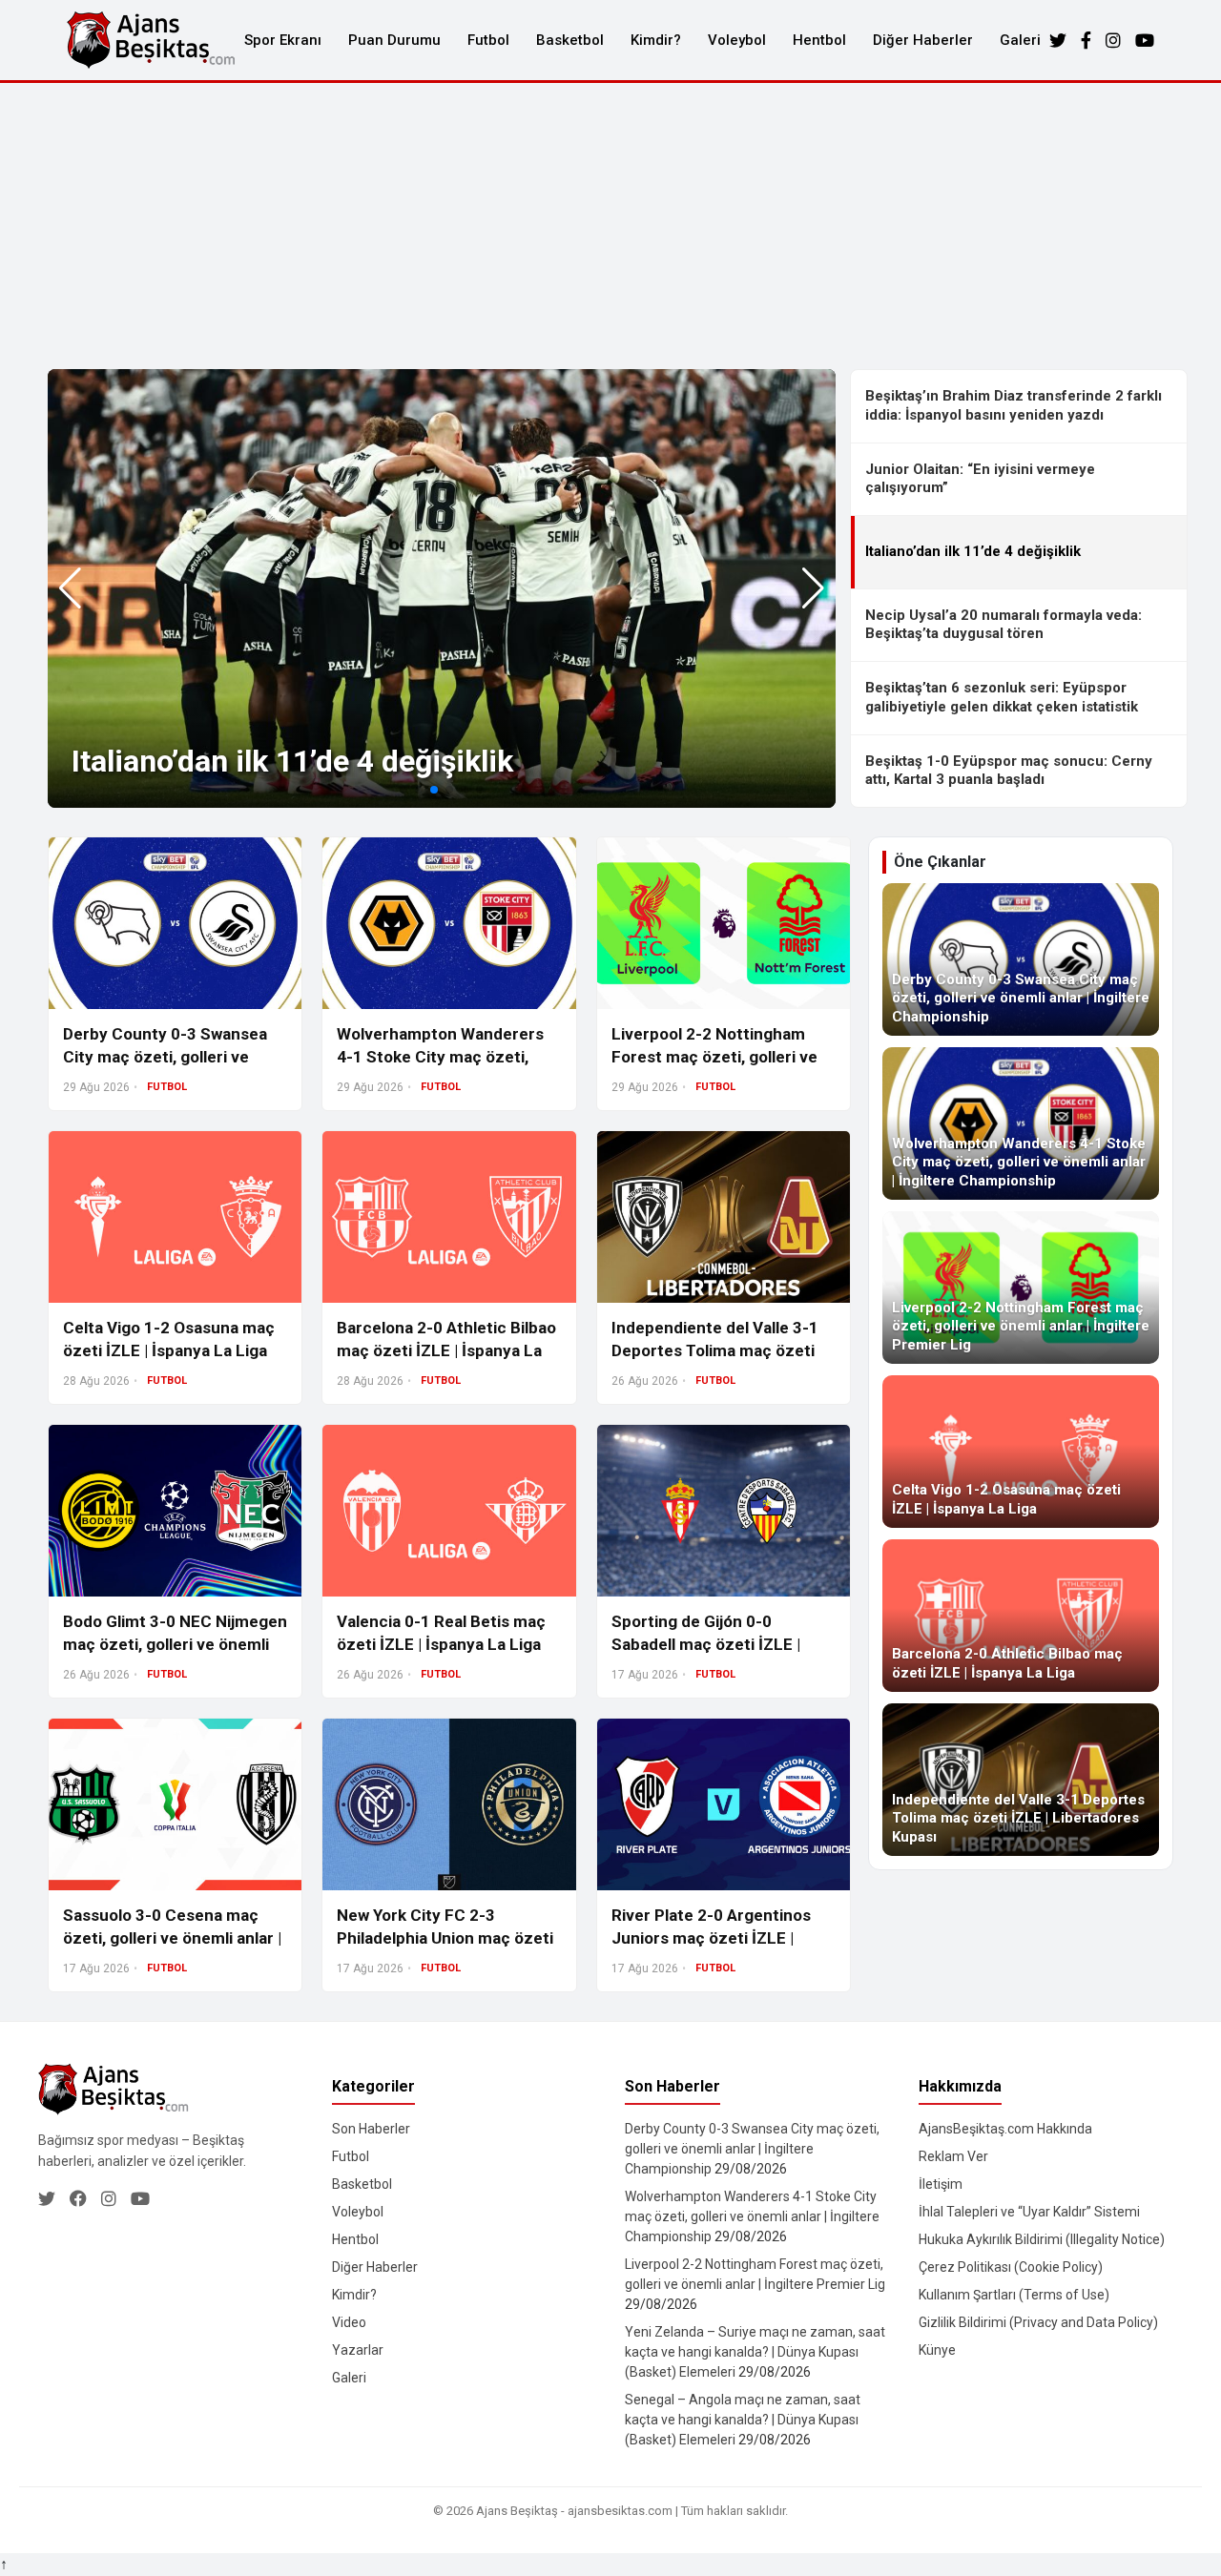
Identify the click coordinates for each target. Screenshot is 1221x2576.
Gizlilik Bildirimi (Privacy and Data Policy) (1038, 2322)
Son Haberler (371, 2129)
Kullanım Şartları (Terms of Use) (1014, 2295)
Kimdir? (656, 40)
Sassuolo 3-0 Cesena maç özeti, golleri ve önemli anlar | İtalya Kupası (172, 1938)
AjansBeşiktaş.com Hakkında (1005, 2129)
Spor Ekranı (283, 40)
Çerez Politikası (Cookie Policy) (1011, 2267)
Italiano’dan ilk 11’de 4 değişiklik (292, 761)
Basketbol (570, 40)
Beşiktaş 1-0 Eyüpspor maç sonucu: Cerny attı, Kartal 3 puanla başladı (1009, 771)
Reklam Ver (953, 2156)
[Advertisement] (610, 226)
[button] (813, 588)
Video (349, 2322)
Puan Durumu (394, 40)
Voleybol (737, 40)
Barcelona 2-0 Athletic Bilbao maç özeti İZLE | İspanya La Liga (446, 1350)
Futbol (488, 40)
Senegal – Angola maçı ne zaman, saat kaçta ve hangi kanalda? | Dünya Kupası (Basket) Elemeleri (743, 2420)
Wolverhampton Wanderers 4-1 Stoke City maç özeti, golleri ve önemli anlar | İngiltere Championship (752, 2216)
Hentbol (819, 40)
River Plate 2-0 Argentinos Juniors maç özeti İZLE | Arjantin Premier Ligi (711, 1938)
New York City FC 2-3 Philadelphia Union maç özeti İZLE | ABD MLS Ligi (445, 1938)
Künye (937, 2350)
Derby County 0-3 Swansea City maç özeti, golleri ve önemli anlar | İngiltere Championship (752, 2149)
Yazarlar (358, 2350)
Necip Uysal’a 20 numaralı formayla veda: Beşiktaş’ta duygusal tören (1004, 625)
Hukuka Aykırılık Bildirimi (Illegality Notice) (1042, 2239)
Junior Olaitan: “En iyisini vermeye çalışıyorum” (980, 479)
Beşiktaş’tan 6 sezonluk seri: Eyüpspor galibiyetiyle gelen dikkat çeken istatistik (1002, 697)
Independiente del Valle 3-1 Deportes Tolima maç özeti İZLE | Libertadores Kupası (715, 1350)
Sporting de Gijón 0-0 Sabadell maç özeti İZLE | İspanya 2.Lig (706, 1644)
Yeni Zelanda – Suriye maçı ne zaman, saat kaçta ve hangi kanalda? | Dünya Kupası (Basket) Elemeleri (755, 2352)
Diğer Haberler (923, 40)
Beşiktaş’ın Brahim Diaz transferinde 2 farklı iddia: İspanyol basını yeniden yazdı (1014, 405)
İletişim (941, 2184)
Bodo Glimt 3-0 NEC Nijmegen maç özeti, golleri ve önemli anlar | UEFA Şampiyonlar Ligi (175, 1644)
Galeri (1020, 40)
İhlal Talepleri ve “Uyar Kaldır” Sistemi (1029, 2212)
